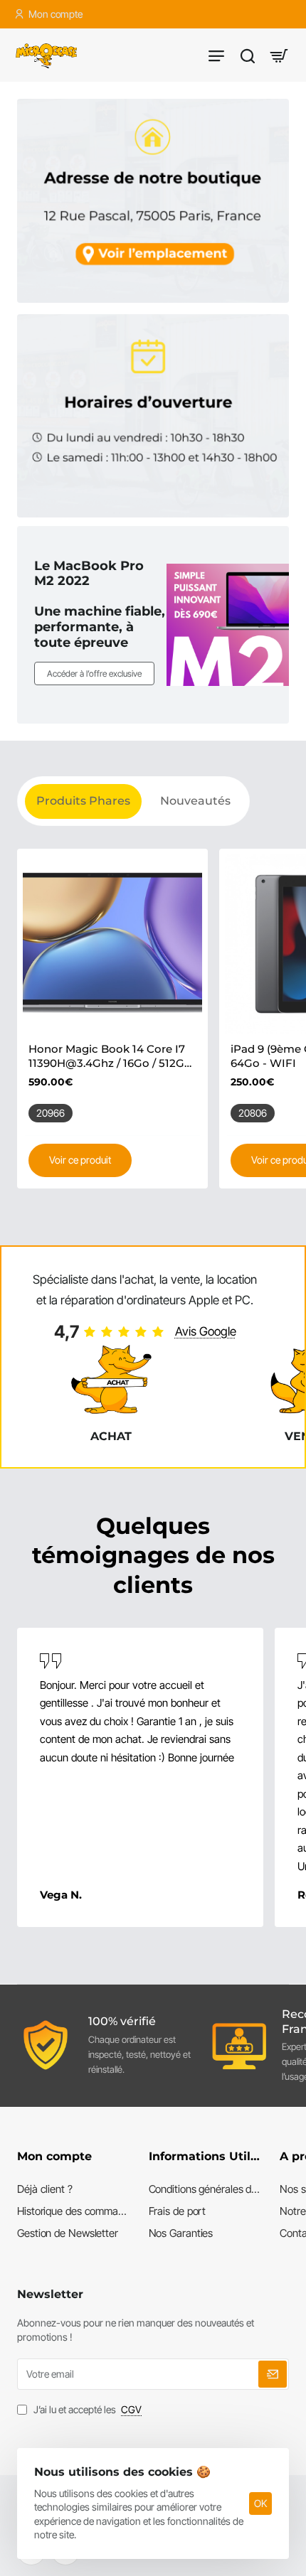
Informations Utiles (206, 2156)
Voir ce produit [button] (80, 1160)
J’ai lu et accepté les (86, 2409)
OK (260, 2503)
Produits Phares (83, 801)
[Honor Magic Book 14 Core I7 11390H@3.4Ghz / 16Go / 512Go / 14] (112, 944)
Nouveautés (195, 801)
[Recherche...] (248, 55)
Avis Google (206, 1331)
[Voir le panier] (279, 55)
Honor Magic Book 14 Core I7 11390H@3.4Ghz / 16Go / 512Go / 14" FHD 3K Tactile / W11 (110, 1056)
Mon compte (54, 2156)
